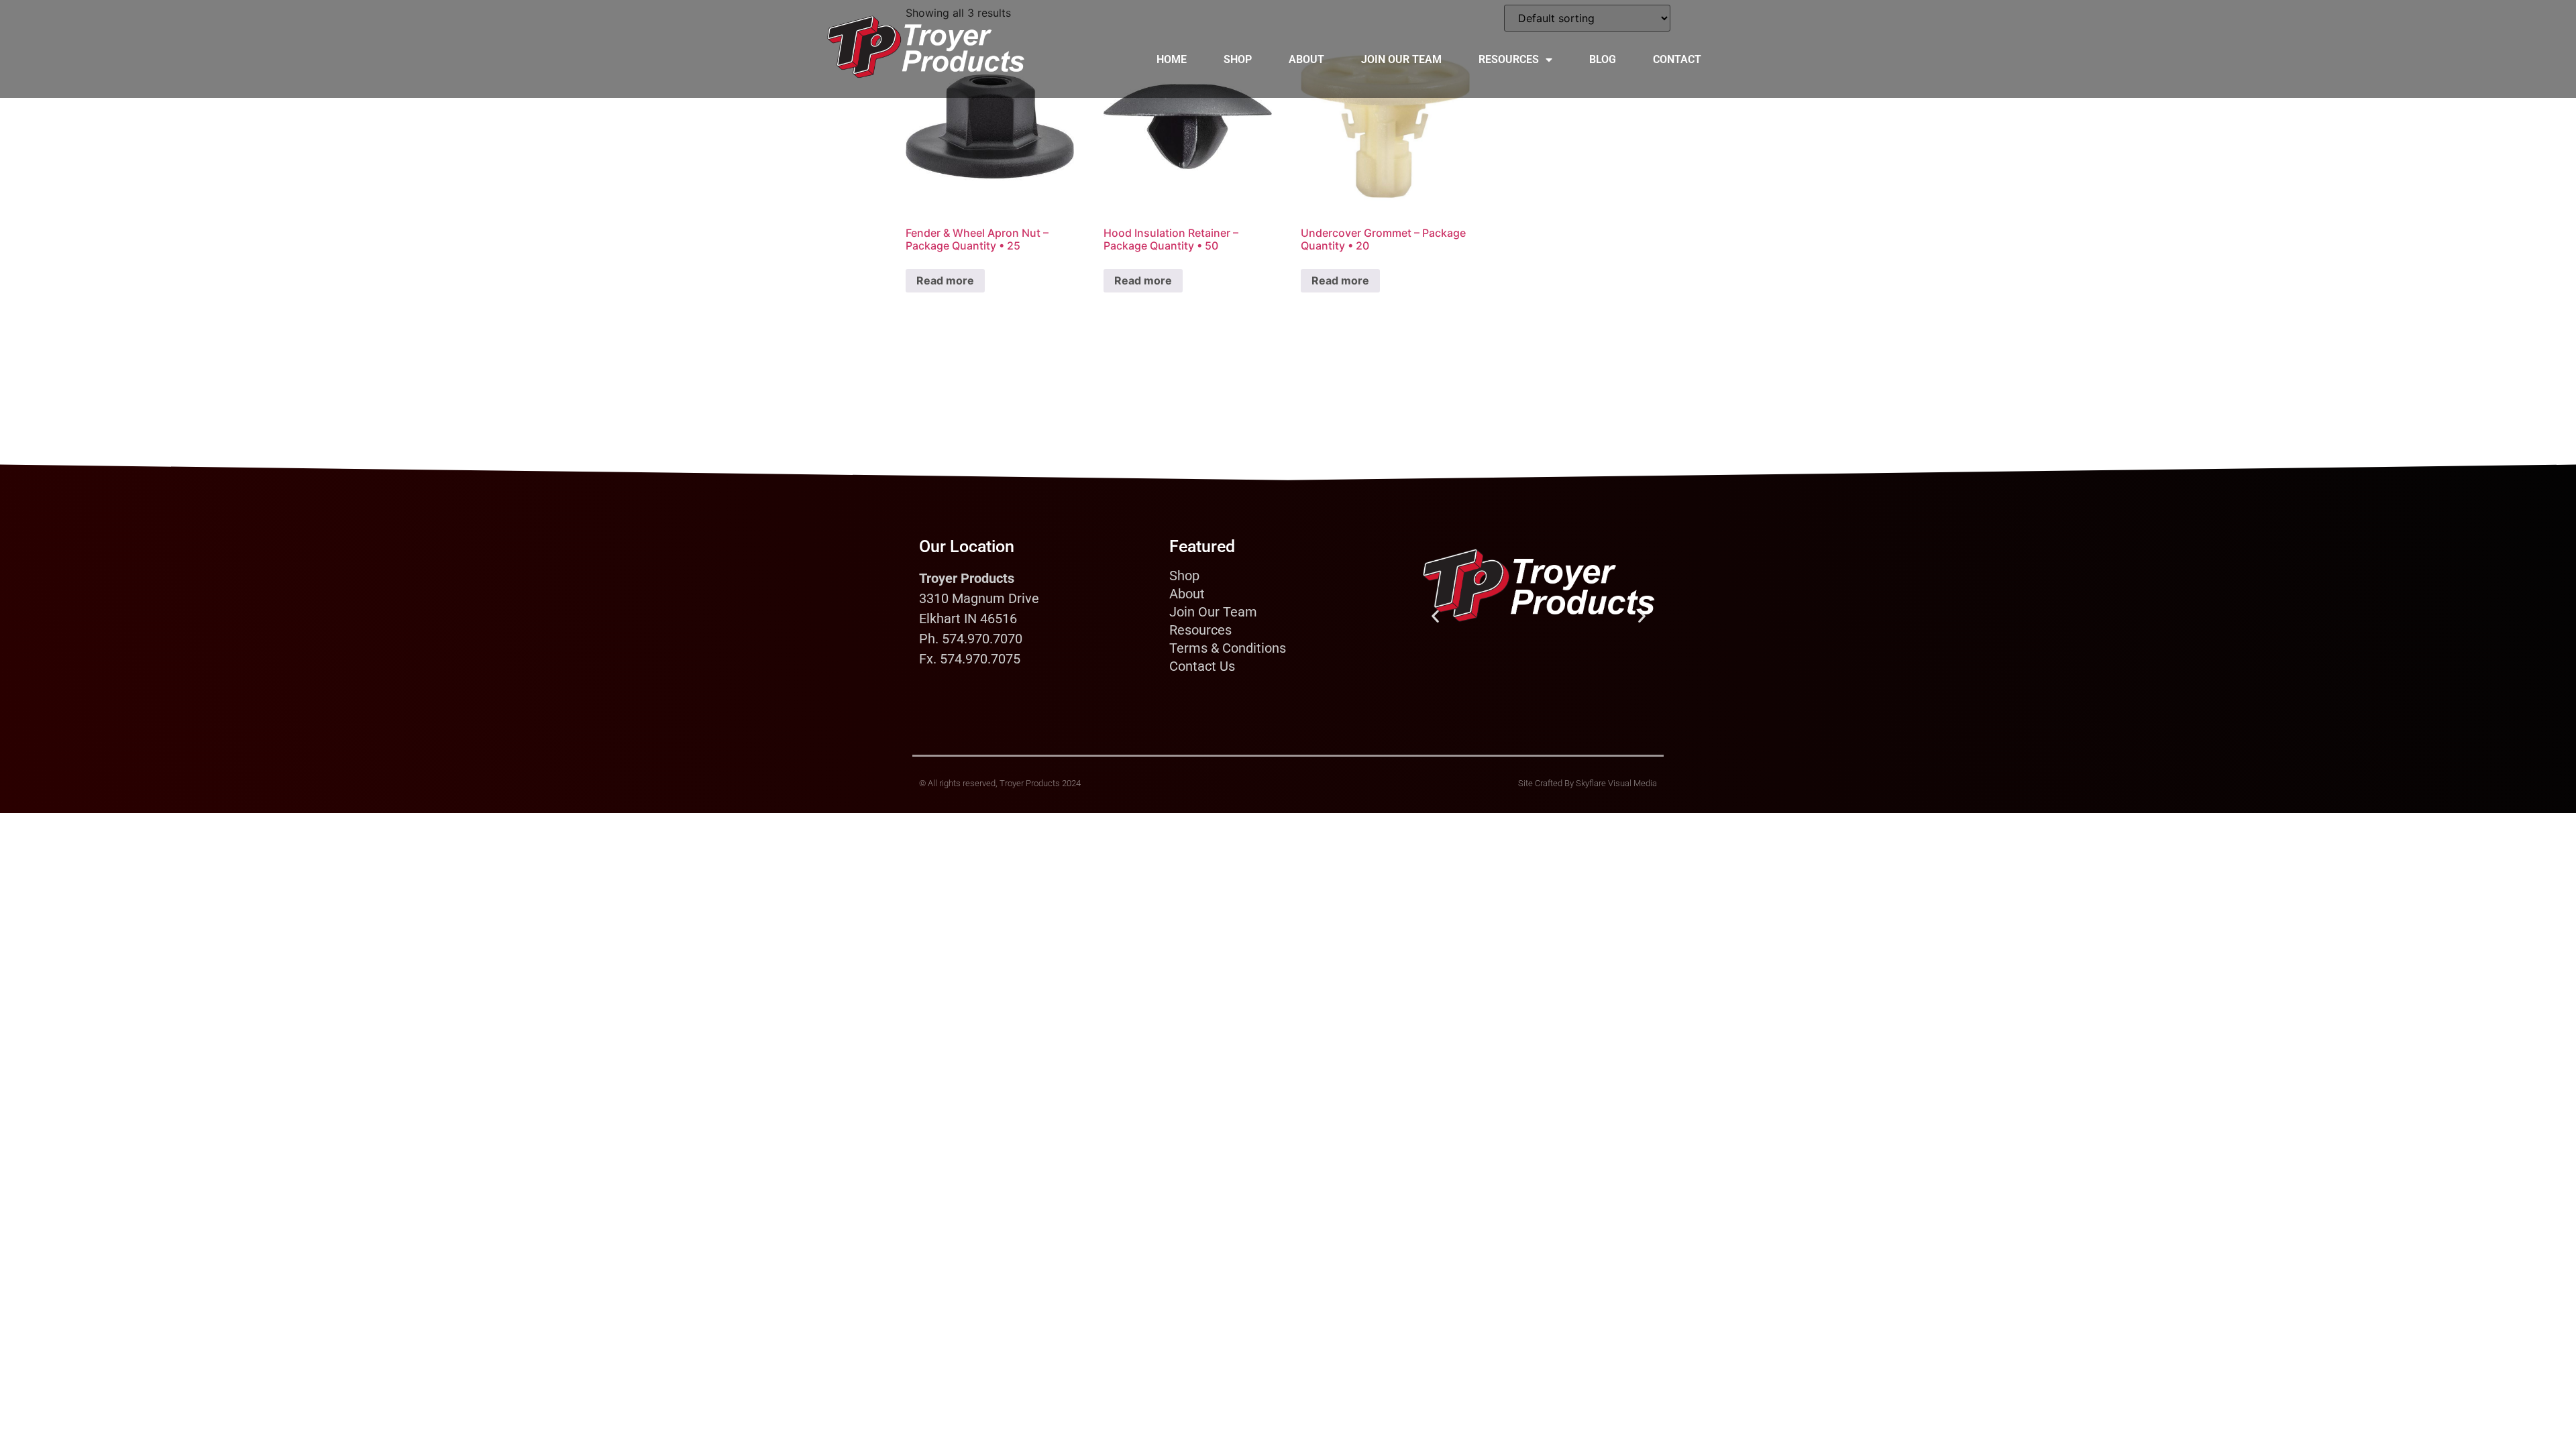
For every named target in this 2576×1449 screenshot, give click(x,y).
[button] (1435, 616)
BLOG (1603, 59)
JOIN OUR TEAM (1401, 59)
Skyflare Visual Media (1616, 783)
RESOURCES (1509, 59)
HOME (1172, 59)
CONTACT (1677, 59)
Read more (945, 280)
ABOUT (1306, 59)
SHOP (1238, 59)
